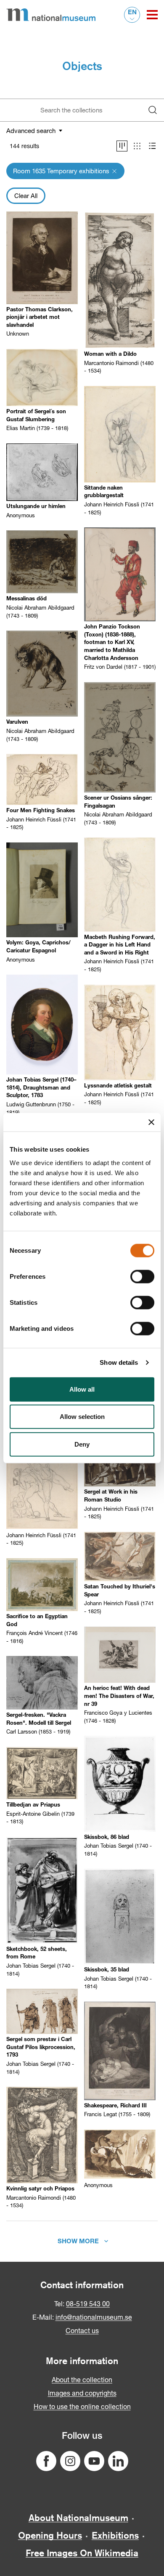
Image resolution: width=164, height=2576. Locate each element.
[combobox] (74, 110)
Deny (82, 1444)
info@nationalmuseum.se (94, 2317)
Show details (119, 1362)
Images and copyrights (82, 2393)
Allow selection (82, 1417)
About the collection (82, 2379)
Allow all (82, 1389)
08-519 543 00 (88, 2304)
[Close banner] (151, 1122)
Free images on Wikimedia (82, 2553)
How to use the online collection (82, 2406)
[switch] (142, 1276)
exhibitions (115, 2535)
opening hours (50, 2535)
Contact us (82, 2330)
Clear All (26, 196)
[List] (152, 146)
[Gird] (137, 146)
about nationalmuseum (78, 2518)
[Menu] (152, 15)
